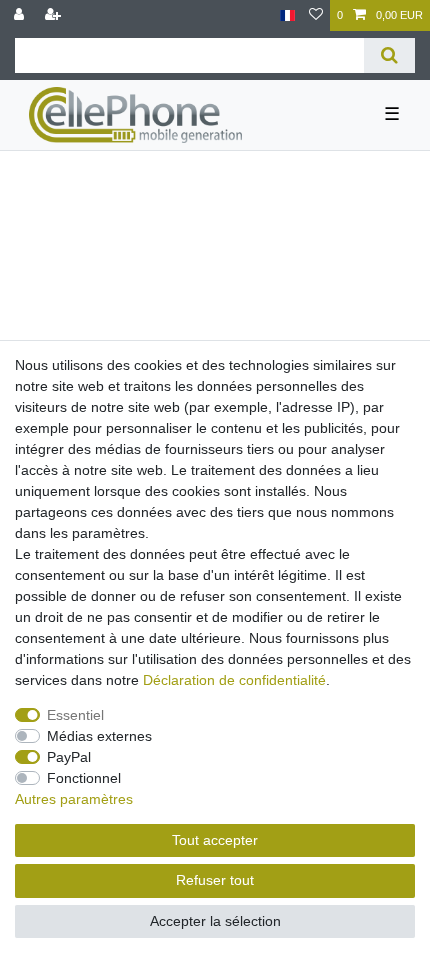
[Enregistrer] (55, 15)
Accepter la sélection (215, 921)
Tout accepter (215, 840)
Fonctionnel (84, 778)
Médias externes (99, 736)
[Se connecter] (21, 15)
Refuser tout (215, 880)
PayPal (69, 757)
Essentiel (75, 715)
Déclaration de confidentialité (234, 680)
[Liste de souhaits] (316, 15)
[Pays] (287, 15)
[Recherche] (389, 55)
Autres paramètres (74, 799)
